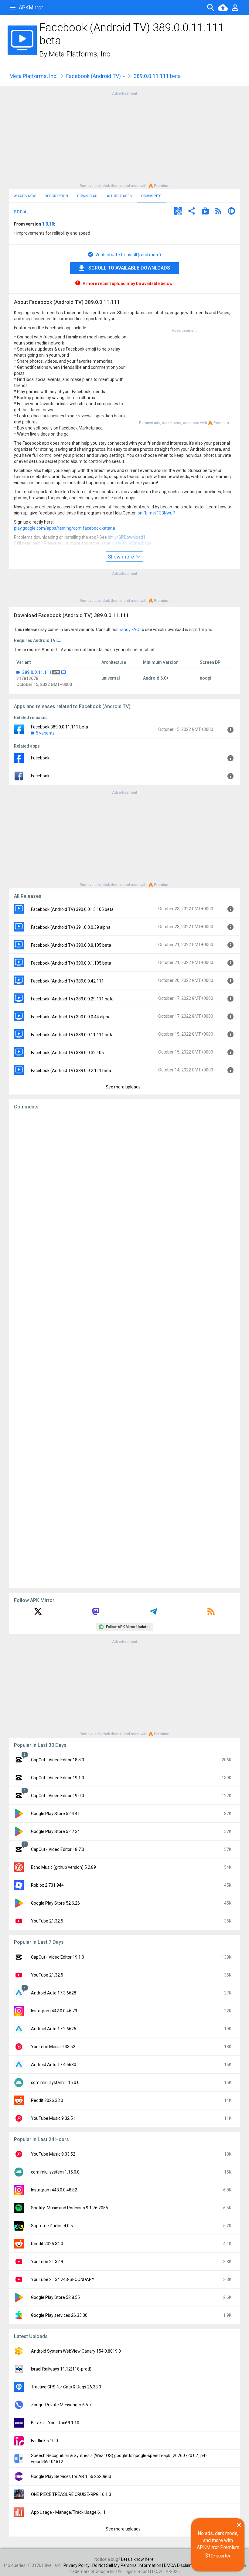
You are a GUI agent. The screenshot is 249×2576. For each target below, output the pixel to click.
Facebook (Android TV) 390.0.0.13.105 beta (72, 909)
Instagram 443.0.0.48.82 (54, 2190)
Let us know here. (138, 2559)
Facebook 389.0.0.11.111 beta (60, 727)
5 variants (45, 733)
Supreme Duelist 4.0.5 (52, 2226)
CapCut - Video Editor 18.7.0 (58, 1849)
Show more (121, 557)
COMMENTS (151, 196)
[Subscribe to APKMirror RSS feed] (211, 1614)
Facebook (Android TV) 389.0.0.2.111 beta (71, 1071)
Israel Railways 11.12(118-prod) (61, 2369)
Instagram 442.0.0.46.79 (54, 2011)
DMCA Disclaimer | (182, 2565)
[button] (178, 212)
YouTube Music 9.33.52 (53, 2047)
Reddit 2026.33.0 (47, 2100)
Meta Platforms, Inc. (80, 54)
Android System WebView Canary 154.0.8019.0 (76, 2351)
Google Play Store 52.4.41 (55, 1814)
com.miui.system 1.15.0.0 (55, 2082)
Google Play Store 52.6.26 (55, 1903)
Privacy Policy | (78, 2565)
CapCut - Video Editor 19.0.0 (58, 1796)
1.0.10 (48, 224)
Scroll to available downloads (129, 268)
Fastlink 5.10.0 (44, 2441)
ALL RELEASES (119, 196)
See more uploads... (124, 1087)
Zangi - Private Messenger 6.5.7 (61, 2405)
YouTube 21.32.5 (47, 1921)
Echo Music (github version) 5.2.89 (63, 1867)
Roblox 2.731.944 (47, 1885)
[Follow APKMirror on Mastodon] (96, 1614)
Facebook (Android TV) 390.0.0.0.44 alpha (71, 1017)
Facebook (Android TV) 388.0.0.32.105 (67, 1053)
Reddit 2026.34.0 (47, 2244)
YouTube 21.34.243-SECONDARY (63, 2279)
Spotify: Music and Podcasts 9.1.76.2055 (70, 2208)
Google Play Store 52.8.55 (55, 2297)
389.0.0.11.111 (37, 672)
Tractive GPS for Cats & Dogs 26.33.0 (66, 2387)
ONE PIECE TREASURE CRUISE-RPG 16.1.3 (71, 2494)
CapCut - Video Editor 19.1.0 (58, 1778)
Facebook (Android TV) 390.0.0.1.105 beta (71, 963)
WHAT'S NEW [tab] (25, 196)
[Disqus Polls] (124, 1191)
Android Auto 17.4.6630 (54, 2065)
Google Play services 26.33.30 (59, 2315)
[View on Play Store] (205, 212)
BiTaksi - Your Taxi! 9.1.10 (55, 2423)
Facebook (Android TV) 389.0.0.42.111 (67, 981)
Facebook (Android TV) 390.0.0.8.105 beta (71, 945)
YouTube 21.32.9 (47, 2262)
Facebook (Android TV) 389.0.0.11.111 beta (72, 1035)
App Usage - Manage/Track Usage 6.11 (68, 2512)
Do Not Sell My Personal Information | (128, 2565)
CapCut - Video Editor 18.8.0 (58, 1760)
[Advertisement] (124, 139)
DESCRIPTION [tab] (56, 196)
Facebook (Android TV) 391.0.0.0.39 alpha (71, 927)
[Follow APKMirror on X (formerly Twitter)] (38, 1614)
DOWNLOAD (87, 196)
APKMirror (31, 7)
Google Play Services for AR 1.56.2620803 (71, 2476)
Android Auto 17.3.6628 (54, 1993)
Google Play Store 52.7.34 (55, 1831)
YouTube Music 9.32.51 (53, 2118)
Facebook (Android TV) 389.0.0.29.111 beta (72, 999)
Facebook (40, 758)
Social (21, 212)
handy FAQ (129, 630)
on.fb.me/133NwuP (156, 513)
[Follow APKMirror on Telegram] (153, 1614)
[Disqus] (124, 1349)
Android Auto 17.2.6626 (54, 2029)
